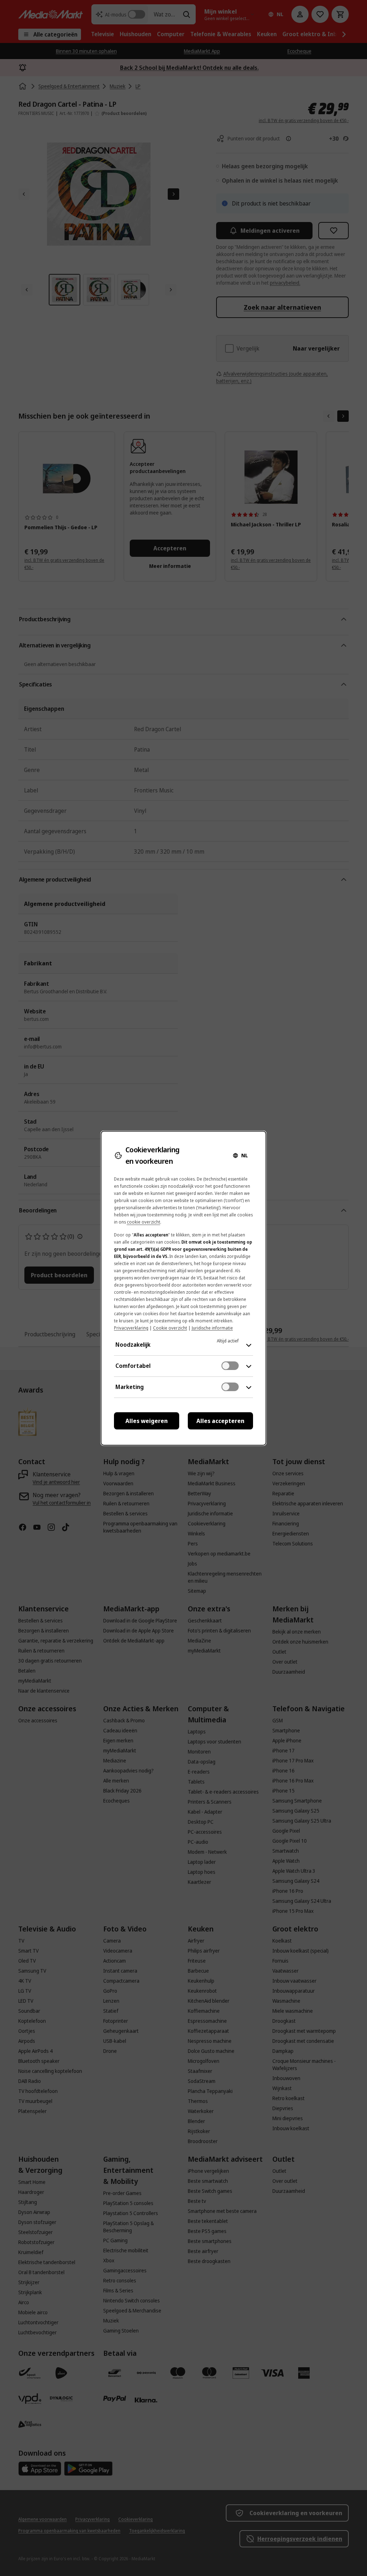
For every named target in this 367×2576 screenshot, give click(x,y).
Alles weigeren (147, 1421)
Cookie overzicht (170, 1328)
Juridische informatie (212, 1328)
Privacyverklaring (131, 1328)
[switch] (230, 1366)
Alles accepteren (220, 1421)
